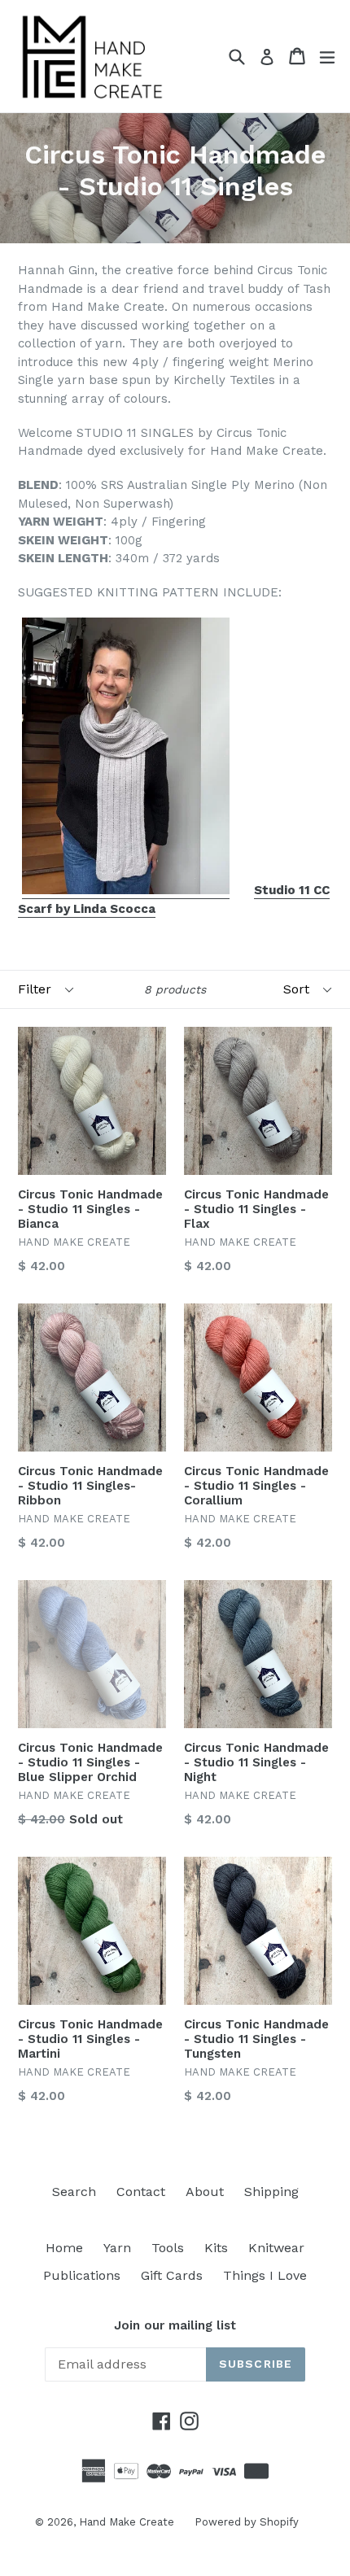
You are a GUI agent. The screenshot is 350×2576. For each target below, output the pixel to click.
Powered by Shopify (247, 2522)
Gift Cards (172, 2275)
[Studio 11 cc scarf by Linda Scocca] (126, 891)
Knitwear (276, 2248)
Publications (82, 2275)
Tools (168, 2248)
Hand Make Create (127, 2522)
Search (74, 2192)
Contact (141, 2192)
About (205, 2192)
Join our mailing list (175, 2325)
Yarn (117, 2248)
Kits (216, 2248)
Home (64, 2248)
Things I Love (265, 2275)
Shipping (271, 2192)
